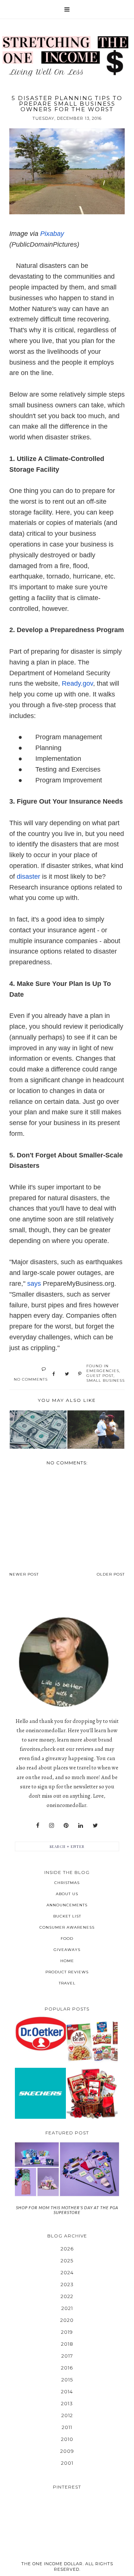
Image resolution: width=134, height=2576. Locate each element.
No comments (31, 1379)
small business (106, 1380)
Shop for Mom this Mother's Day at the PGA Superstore (67, 2210)
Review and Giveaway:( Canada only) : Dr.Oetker (40, 2033)
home (67, 1961)
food (67, 1939)
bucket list (67, 1916)
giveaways (67, 1950)
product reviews (67, 1972)
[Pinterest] (66, 1826)
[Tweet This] (67, 1374)
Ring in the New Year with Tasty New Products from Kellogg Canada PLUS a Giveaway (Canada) (92, 2041)
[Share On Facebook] (54, 1374)
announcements (67, 1905)
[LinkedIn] (81, 1826)
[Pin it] (80, 1374)
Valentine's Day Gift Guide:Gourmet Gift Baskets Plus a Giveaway (92, 2093)
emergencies (103, 1371)
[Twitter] (95, 1826)
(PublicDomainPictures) (44, 244)
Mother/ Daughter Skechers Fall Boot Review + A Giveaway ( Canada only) (41, 2093)
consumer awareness (67, 1927)
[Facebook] (38, 1826)
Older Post (111, 1574)
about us (67, 1894)
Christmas (67, 1883)
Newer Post (24, 1574)
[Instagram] (52, 1826)
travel (67, 1983)
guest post (100, 1376)
